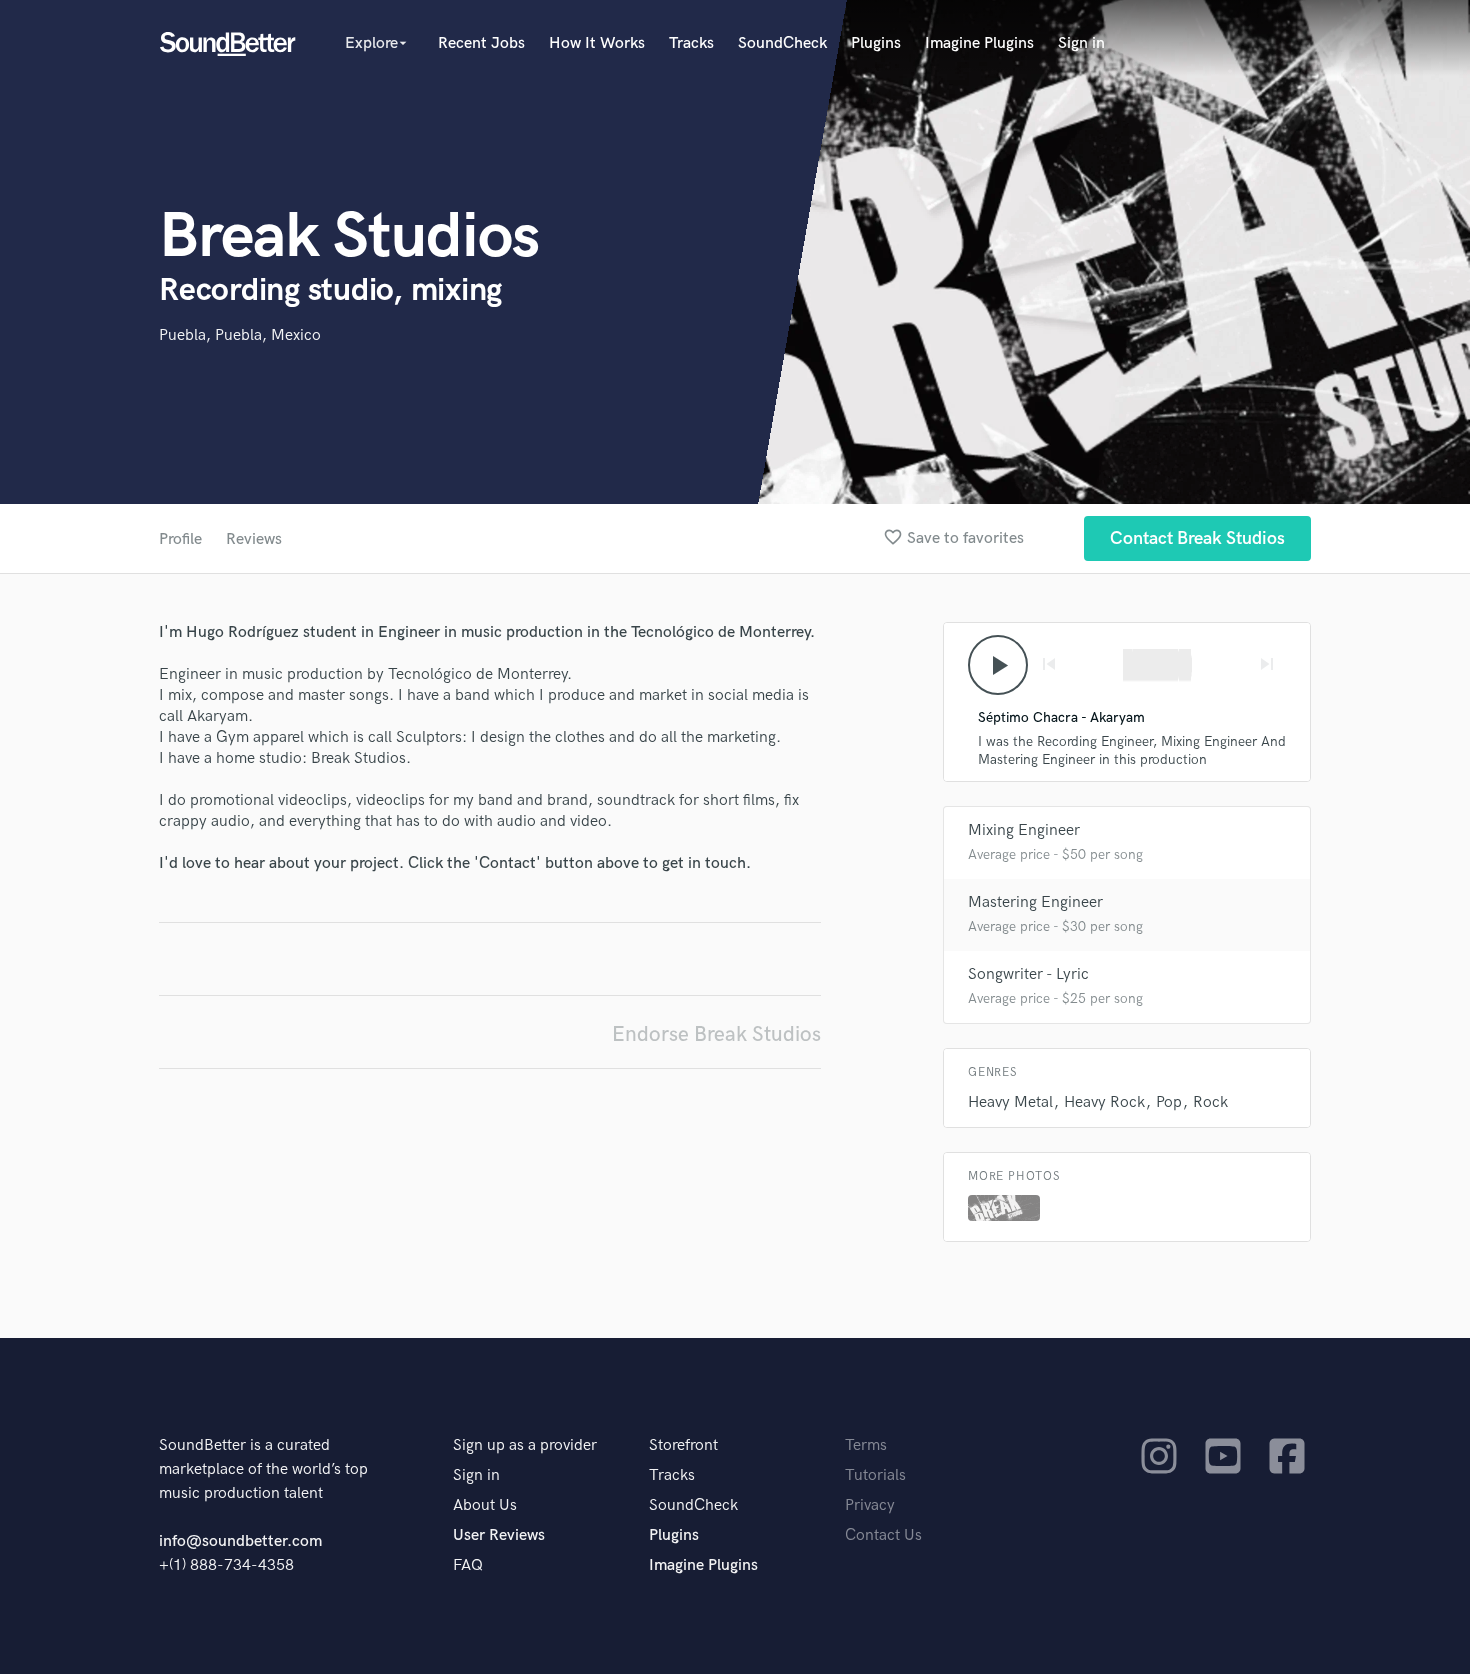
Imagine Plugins (979, 43)
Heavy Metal (1010, 1102)
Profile (180, 539)
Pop (1169, 1102)
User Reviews (499, 1535)
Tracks (691, 43)
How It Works (597, 43)
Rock (1210, 1102)
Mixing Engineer (1024, 830)
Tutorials (875, 1475)
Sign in (1081, 43)
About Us (485, 1505)
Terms (866, 1445)
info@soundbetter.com (240, 1541)
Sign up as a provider (525, 1445)
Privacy (870, 1505)
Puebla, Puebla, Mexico (240, 335)
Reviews (254, 539)
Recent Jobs (481, 43)
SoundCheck (782, 43)
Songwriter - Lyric (1028, 974)
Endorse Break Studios (716, 1034)
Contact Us (883, 1535)
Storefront (683, 1445)
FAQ (468, 1565)
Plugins (876, 43)
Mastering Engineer (1035, 902)
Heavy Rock (1104, 1102)
